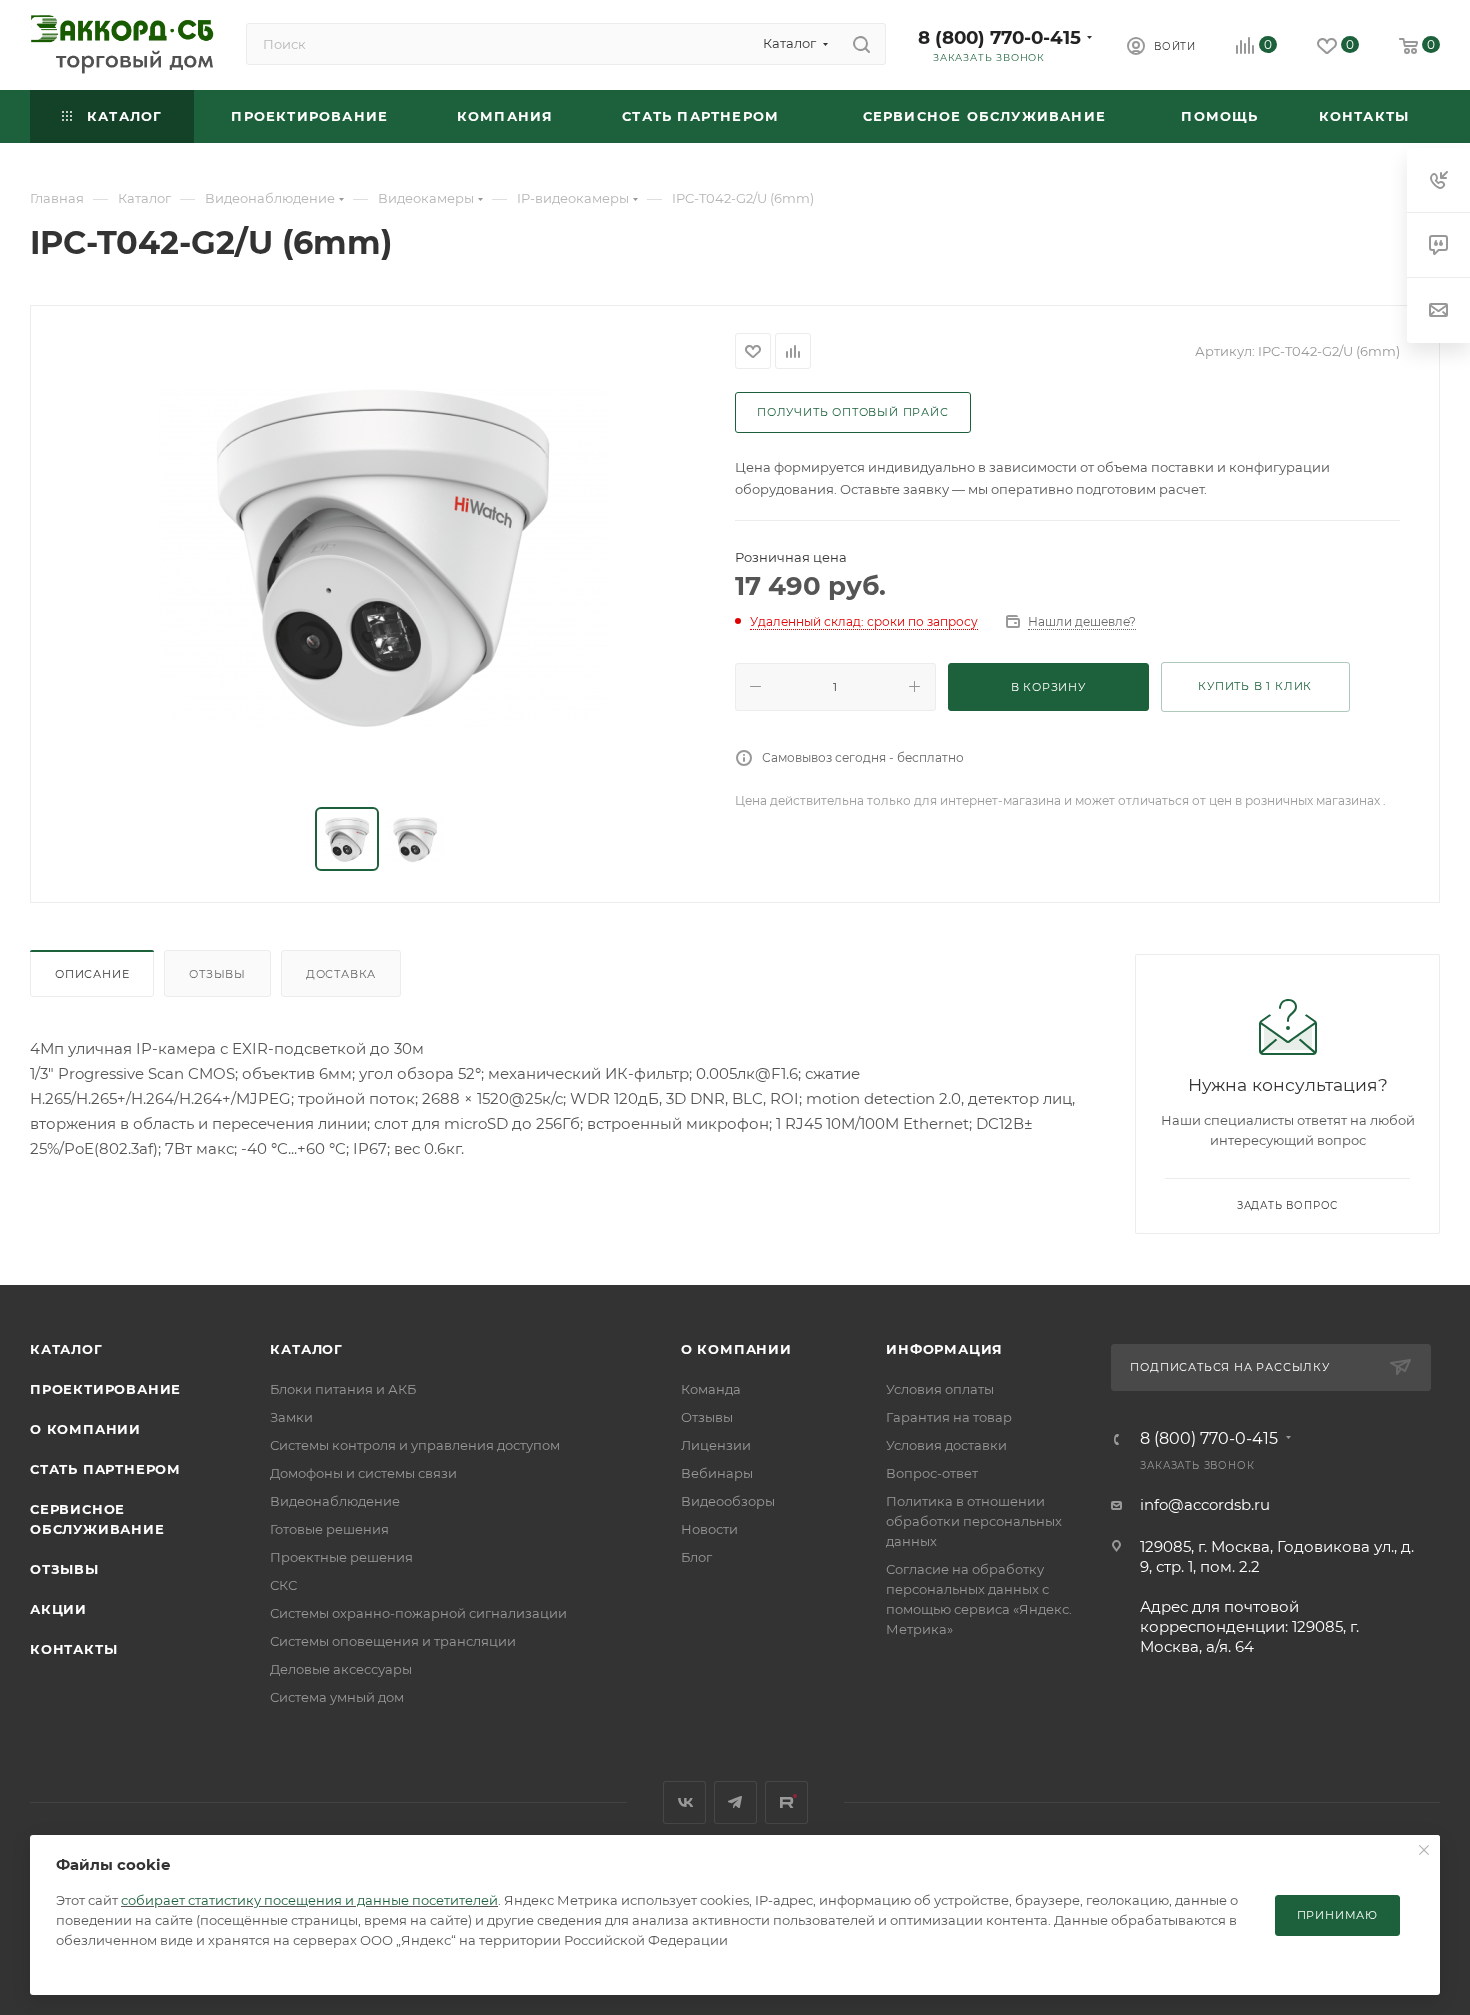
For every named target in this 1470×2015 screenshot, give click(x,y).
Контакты (73, 1649)
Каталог (66, 1349)
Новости (709, 1529)
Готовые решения (329, 1529)
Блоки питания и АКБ (343, 1389)
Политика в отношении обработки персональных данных (974, 1521)
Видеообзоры (728, 1501)
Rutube (786, 1802)
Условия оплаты (940, 1389)
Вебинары (717, 1473)
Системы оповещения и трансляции (393, 1641)
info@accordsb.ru (1205, 1504)
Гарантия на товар (949, 1417)
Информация (944, 1349)
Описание (92, 974)
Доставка (341, 974)
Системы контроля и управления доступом (415, 1445)
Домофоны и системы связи (363, 1473)
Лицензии (716, 1445)
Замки (291, 1417)
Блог (696, 1557)
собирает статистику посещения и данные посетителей (309, 1900)
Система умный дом (337, 1697)
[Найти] (861, 44)
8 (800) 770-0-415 (999, 37)
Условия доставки (946, 1445)
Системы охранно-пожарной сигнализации (418, 1613)
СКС (283, 1585)
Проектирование (105, 1389)
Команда (711, 1389)
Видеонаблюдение (335, 1501)
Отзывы (217, 974)
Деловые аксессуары (341, 1669)
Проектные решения (341, 1557)
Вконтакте (684, 1802)
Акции (58, 1609)
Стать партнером (105, 1469)
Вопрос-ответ (932, 1473)
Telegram (735, 1802)
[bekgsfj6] (383, 558)
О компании (85, 1429)
